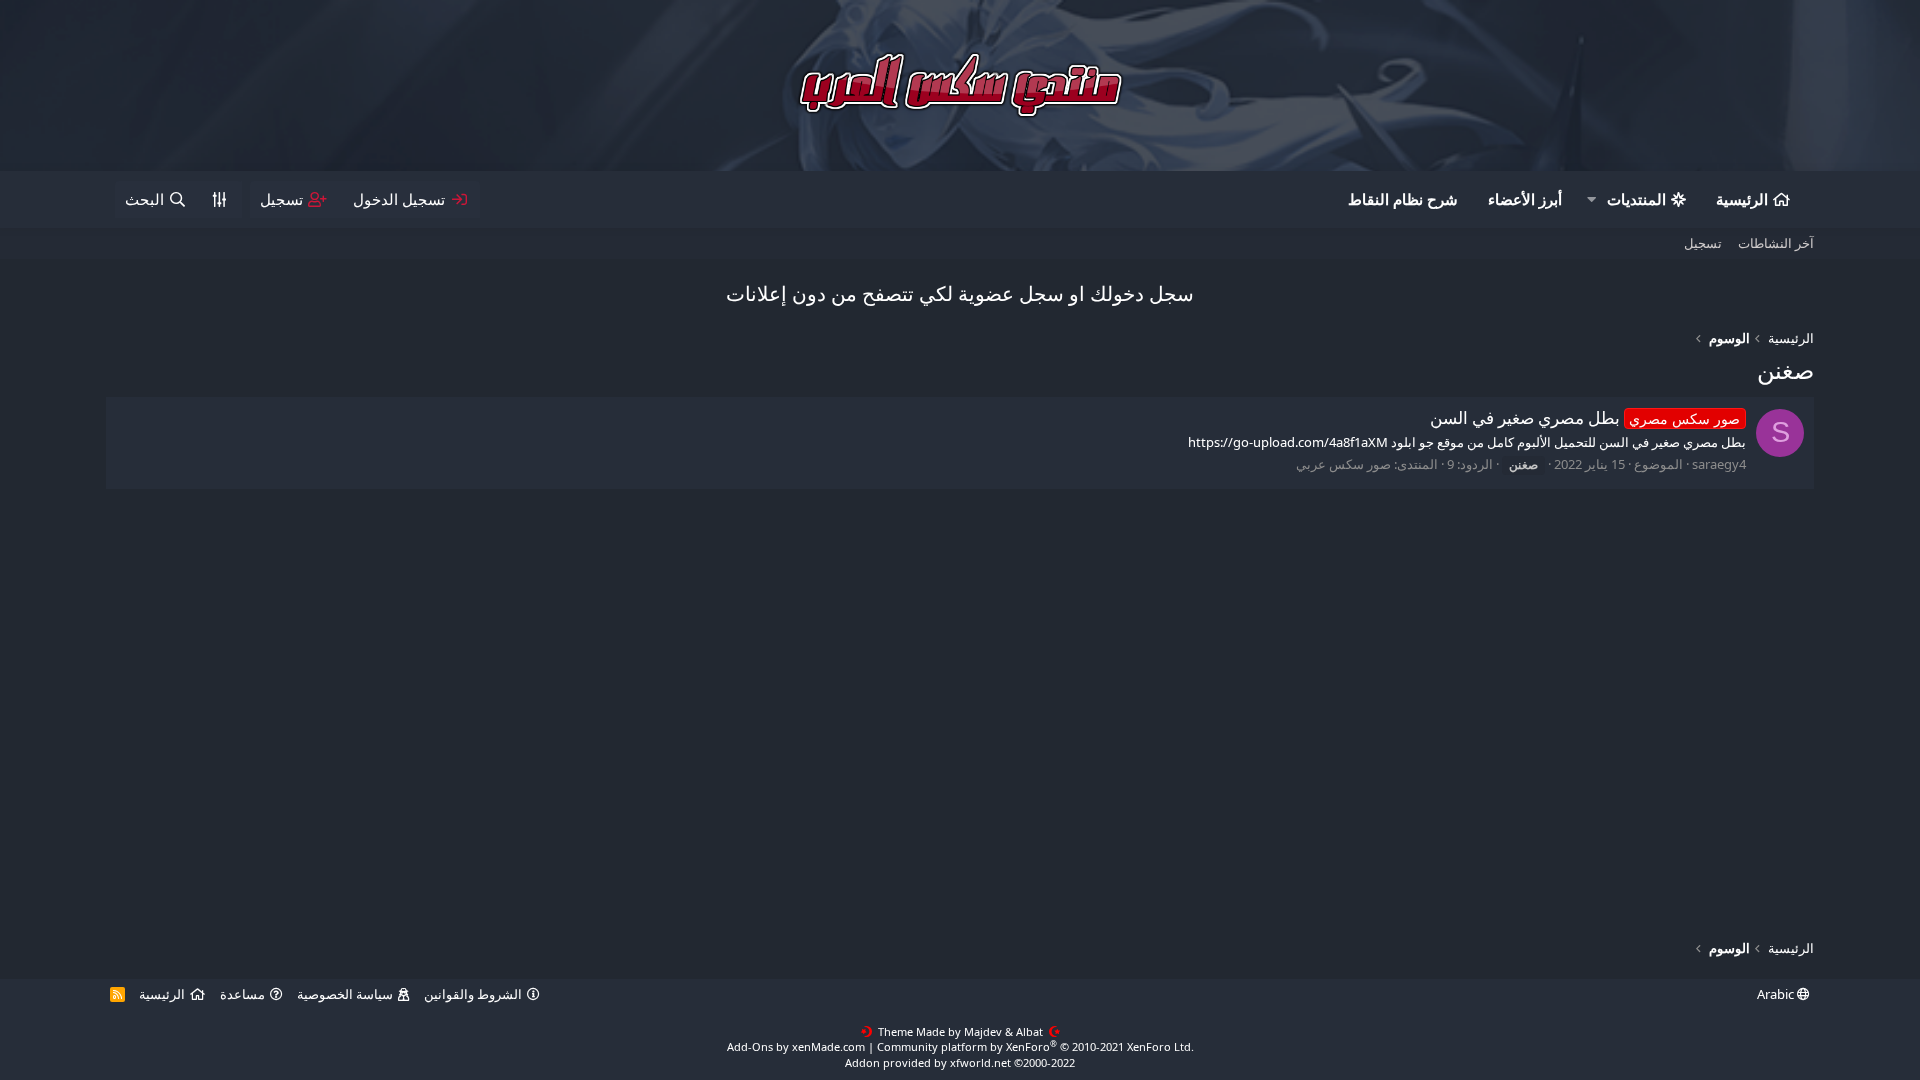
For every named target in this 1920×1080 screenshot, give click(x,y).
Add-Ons (750, 1046)
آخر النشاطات (1776, 243)
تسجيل (1703, 243)
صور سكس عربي (1343, 464)
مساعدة (242, 994)
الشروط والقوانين (473, 994)
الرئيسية (1742, 199)
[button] (1591, 199)
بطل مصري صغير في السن (1585, 417)
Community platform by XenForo (1035, 1046)
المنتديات (1636, 199)
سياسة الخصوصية (345, 994)
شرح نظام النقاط (1403, 199)
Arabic (1777, 994)
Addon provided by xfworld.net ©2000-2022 (960, 1062)
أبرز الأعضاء (1525, 199)
